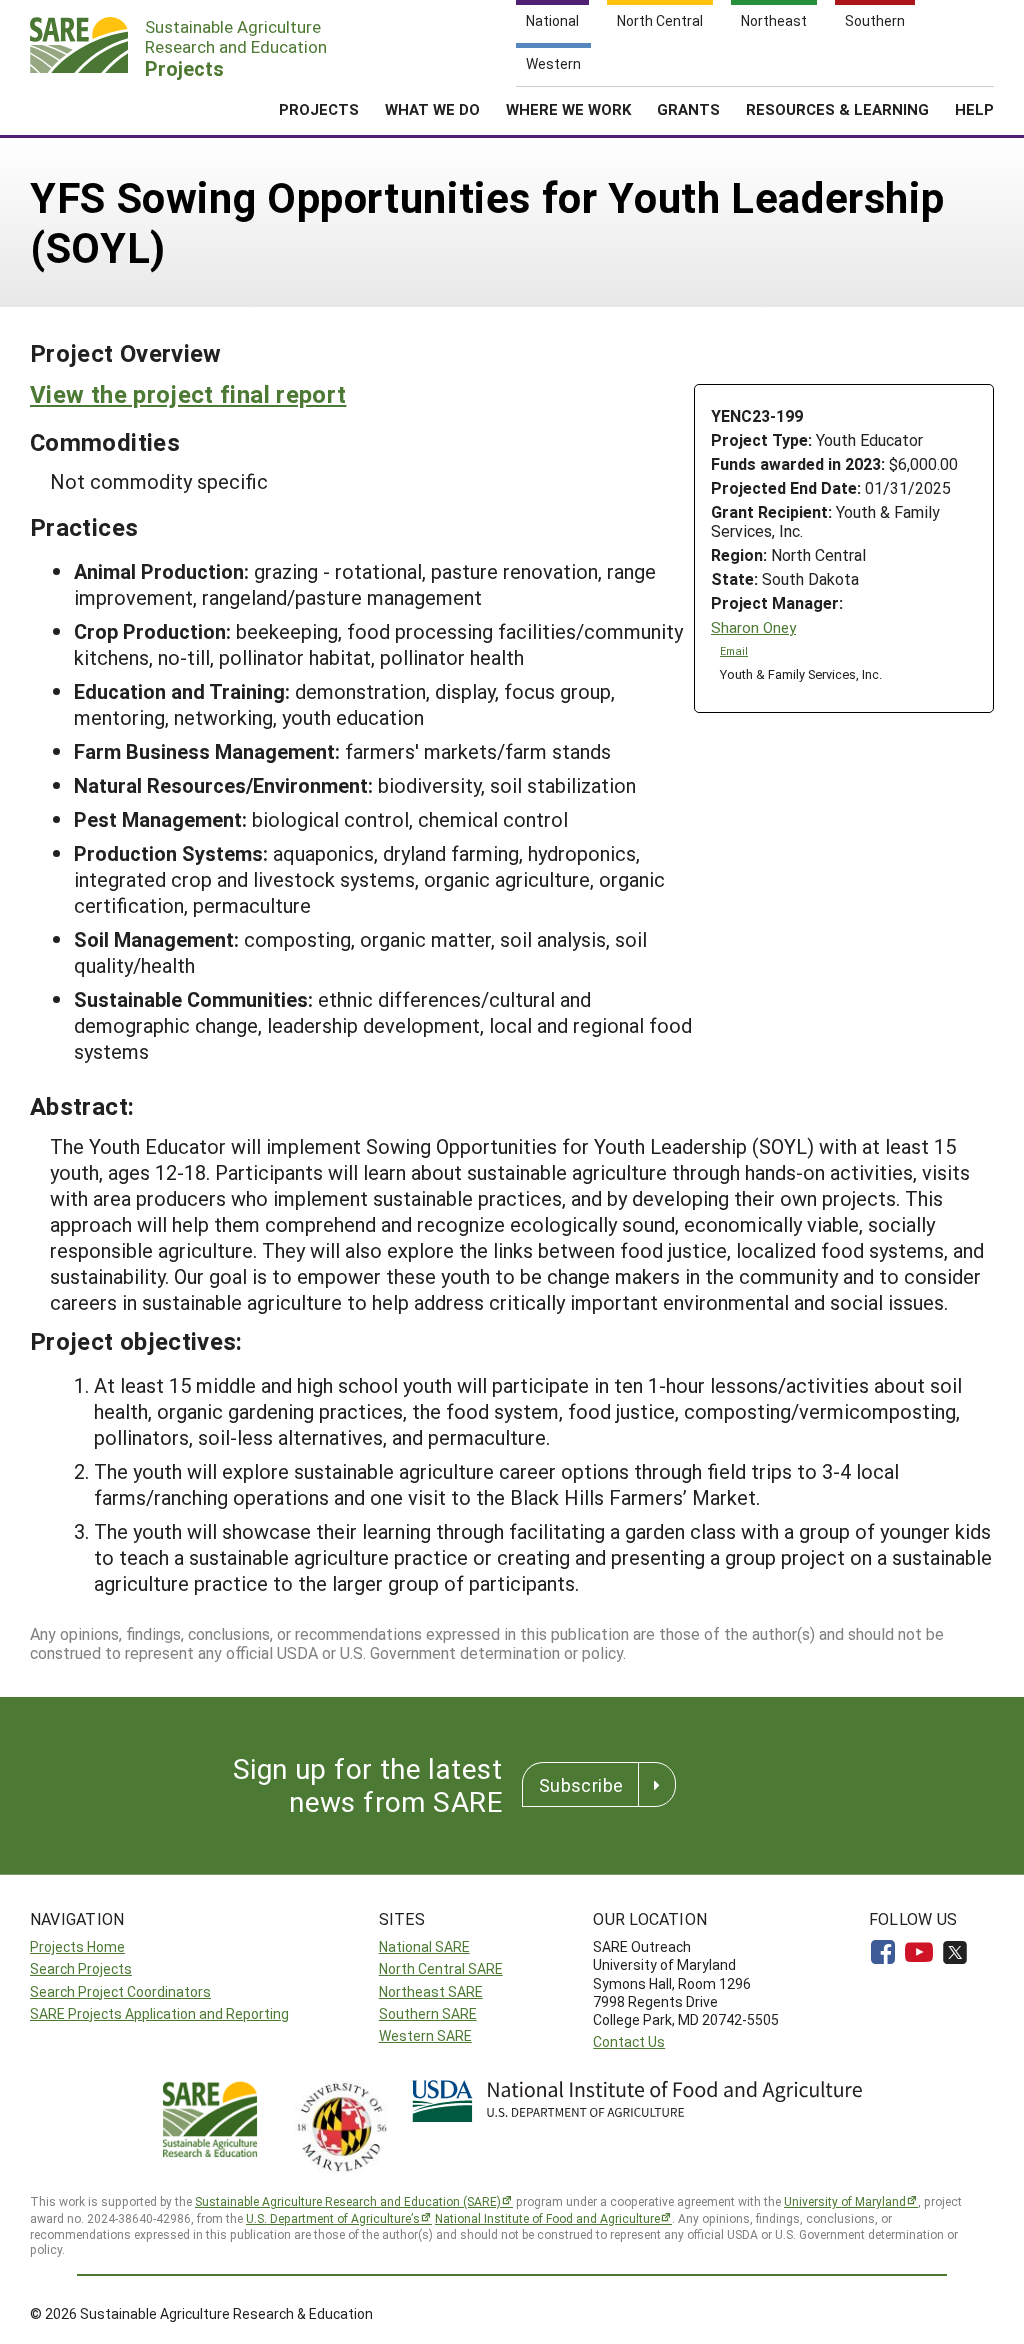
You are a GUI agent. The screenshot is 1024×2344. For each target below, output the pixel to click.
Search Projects (81, 1968)
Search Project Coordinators (120, 1991)
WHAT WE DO (432, 109)
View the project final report (188, 394)
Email (734, 651)
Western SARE (425, 2035)
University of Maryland (845, 2201)
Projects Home (77, 1946)
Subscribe (581, 1785)
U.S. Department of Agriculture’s (333, 2218)
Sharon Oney (753, 627)
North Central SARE (441, 1968)
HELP (974, 109)
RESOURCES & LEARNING (837, 109)
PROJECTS (319, 109)
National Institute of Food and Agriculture (547, 2218)
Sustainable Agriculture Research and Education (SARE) (348, 2201)
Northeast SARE (431, 1991)
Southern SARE (428, 2013)
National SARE (424, 1946)
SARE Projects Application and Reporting (159, 2013)
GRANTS (688, 109)
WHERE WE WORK (568, 109)
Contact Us (629, 2041)
